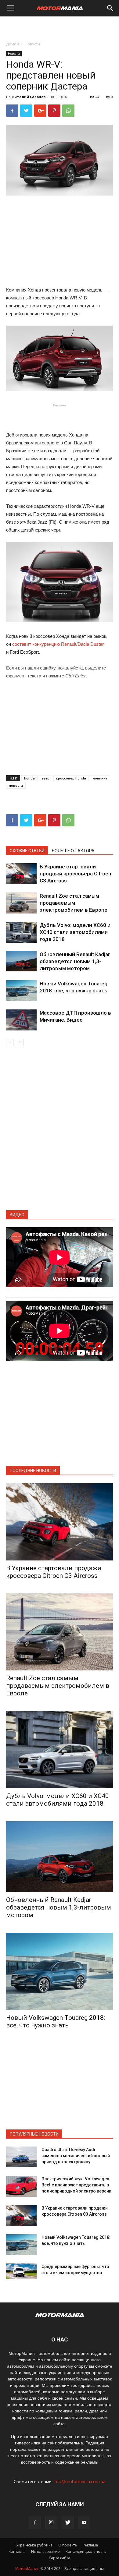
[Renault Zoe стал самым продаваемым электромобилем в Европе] (21, 903)
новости (16, 785)
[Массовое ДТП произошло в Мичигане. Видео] (21, 1020)
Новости (32, 44)
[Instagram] (51, 2523)
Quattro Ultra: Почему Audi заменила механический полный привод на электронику (76, 2156)
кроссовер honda (71, 778)
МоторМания (27, 2569)
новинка (100, 778)
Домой (13, 44)
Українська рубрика (34, 2545)
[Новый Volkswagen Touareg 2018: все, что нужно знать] (21, 991)
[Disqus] (60, 1132)
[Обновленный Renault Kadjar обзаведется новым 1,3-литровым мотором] (21, 961)
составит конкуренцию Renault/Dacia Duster (58, 644)
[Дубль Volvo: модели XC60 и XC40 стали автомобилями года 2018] (21, 932)
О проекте (68, 2545)
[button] (110, 8)
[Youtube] (84, 2523)
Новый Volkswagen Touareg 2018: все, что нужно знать (56, 2021)
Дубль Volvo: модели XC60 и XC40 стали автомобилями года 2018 (75, 932)
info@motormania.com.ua (80, 2481)
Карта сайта (60, 2558)
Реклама (90, 2545)
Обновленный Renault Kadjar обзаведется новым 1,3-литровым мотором (75, 961)
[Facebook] (35, 2523)
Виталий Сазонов (29, 97)
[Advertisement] (60, 27)
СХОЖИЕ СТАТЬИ (27, 851)
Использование (45, 2551)
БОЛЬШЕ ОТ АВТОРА (73, 851)
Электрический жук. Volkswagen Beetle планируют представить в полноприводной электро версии (76, 2185)
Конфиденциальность (86, 2551)
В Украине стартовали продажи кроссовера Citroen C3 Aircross (75, 874)
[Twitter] (68, 2523)
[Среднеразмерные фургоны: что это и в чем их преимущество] (21, 2271)
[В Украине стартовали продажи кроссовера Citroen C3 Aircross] (21, 874)
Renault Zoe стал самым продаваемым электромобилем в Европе (74, 903)
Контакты (17, 2551)
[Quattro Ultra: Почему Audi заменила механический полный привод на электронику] (21, 2157)
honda (29, 778)
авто (45, 778)
